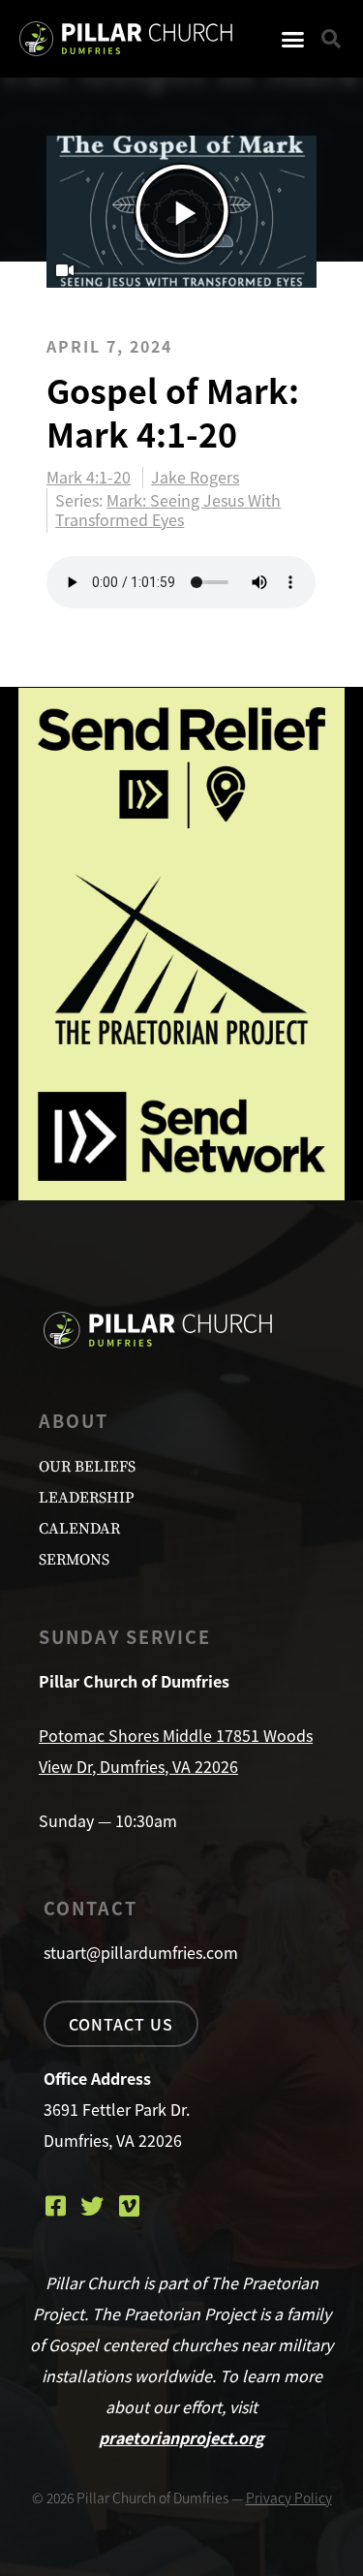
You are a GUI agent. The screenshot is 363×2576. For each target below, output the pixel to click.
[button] (293, 39)
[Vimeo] (129, 2206)
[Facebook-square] (55, 2206)
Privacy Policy (289, 2498)
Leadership (86, 1498)
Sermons (74, 1560)
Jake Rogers (195, 478)
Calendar (79, 1529)
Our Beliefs (87, 1467)
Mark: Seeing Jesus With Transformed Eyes (168, 510)
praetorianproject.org (181, 2437)
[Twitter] (92, 2206)
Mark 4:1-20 (89, 478)
